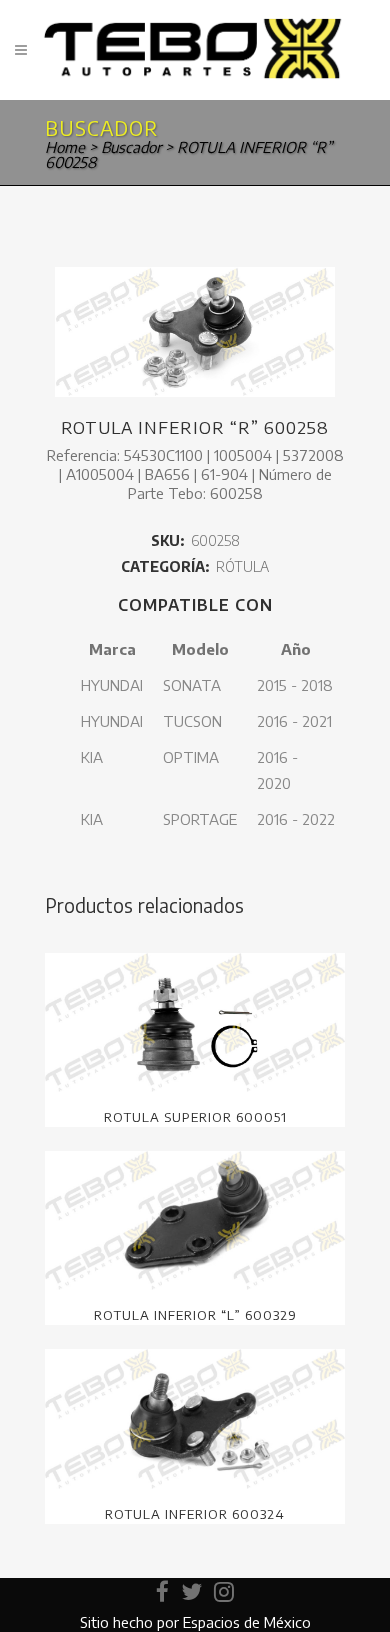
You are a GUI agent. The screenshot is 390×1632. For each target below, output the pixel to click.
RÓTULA (242, 566)
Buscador (131, 147)
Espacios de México (247, 1622)
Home (65, 147)
